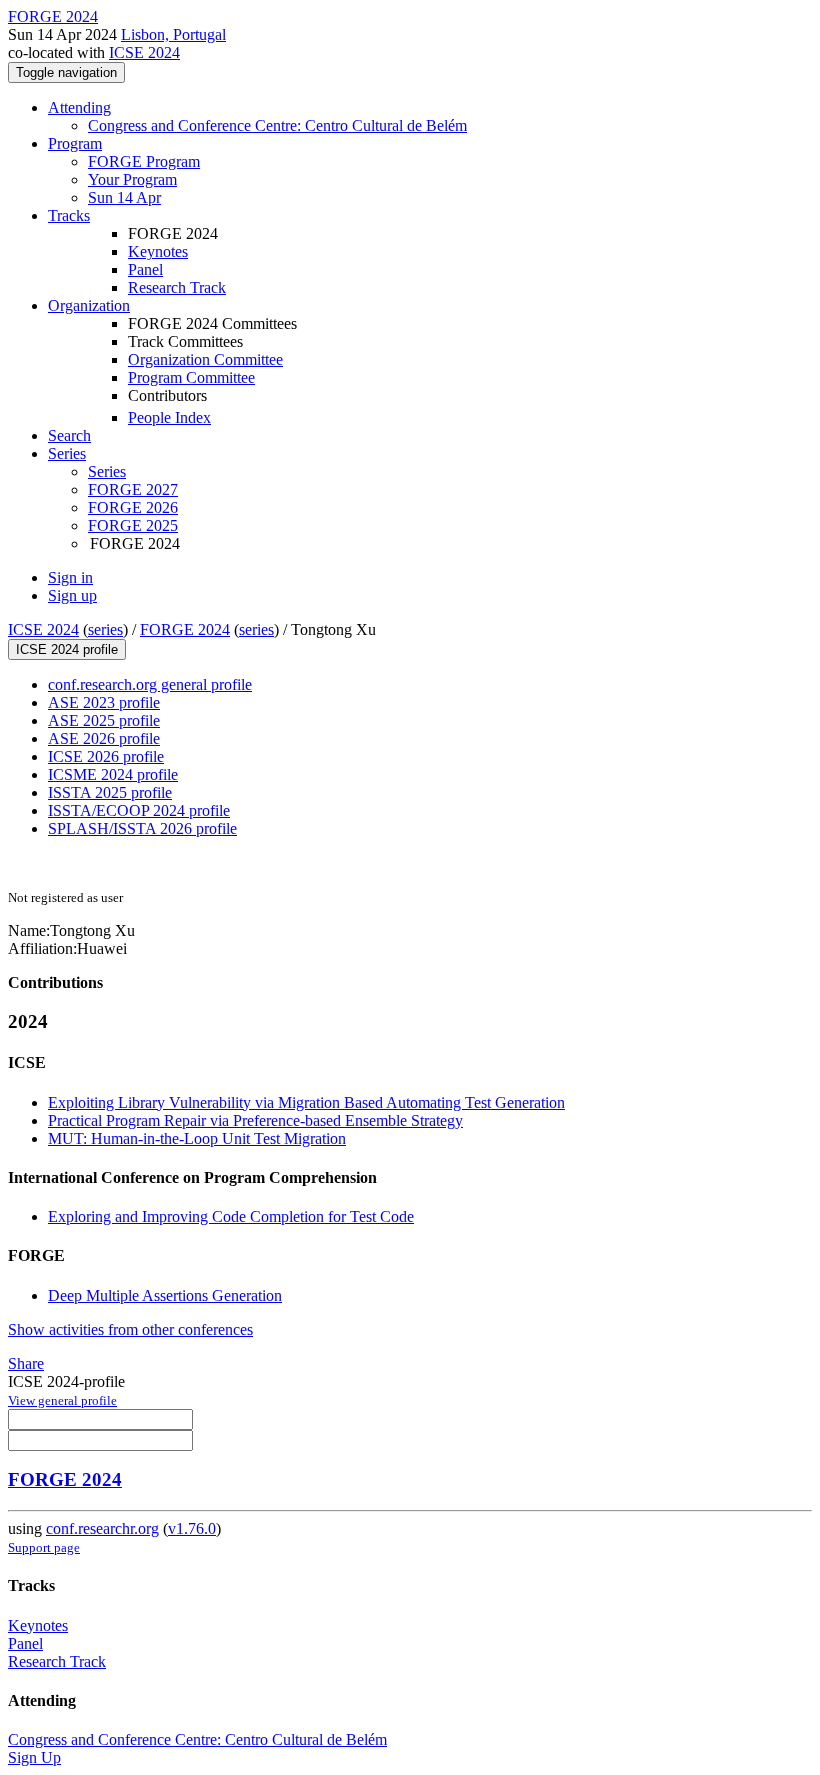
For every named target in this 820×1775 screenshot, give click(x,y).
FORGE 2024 (185, 629)
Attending (79, 107)
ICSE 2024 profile (67, 649)
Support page (44, 1547)
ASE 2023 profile (104, 702)
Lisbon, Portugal (173, 34)
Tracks (69, 215)
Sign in (70, 577)
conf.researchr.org (102, 1528)
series (105, 629)
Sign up (72, 595)
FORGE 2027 (133, 489)
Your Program (132, 179)
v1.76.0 (192, 1528)
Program (75, 143)
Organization (89, 305)
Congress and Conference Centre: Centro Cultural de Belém (277, 125)
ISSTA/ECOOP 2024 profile (139, 810)
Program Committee (191, 377)
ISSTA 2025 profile (110, 792)
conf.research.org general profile (150, 684)
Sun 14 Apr (124, 197)
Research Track (177, 287)
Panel (145, 269)
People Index (169, 417)
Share (26, 1363)
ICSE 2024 (144, 52)
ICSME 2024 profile (113, 774)
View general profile (62, 1400)
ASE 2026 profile (104, 738)
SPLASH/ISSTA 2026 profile (142, 828)
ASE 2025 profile (104, 720)
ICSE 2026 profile (106, 756)
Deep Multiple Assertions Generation (165, 1295)
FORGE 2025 (133, 525)
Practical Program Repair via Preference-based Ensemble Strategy (255, 1120)
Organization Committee (205, 359)
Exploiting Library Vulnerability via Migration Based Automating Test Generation (306, 1102)
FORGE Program (144, 161)
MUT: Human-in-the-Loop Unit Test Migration (197, 1138)
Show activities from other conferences (130, 1329)
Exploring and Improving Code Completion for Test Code (231, 1216)
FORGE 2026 (133, 507)
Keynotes (158, 251)
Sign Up (34, 1757)
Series (107, 471)
